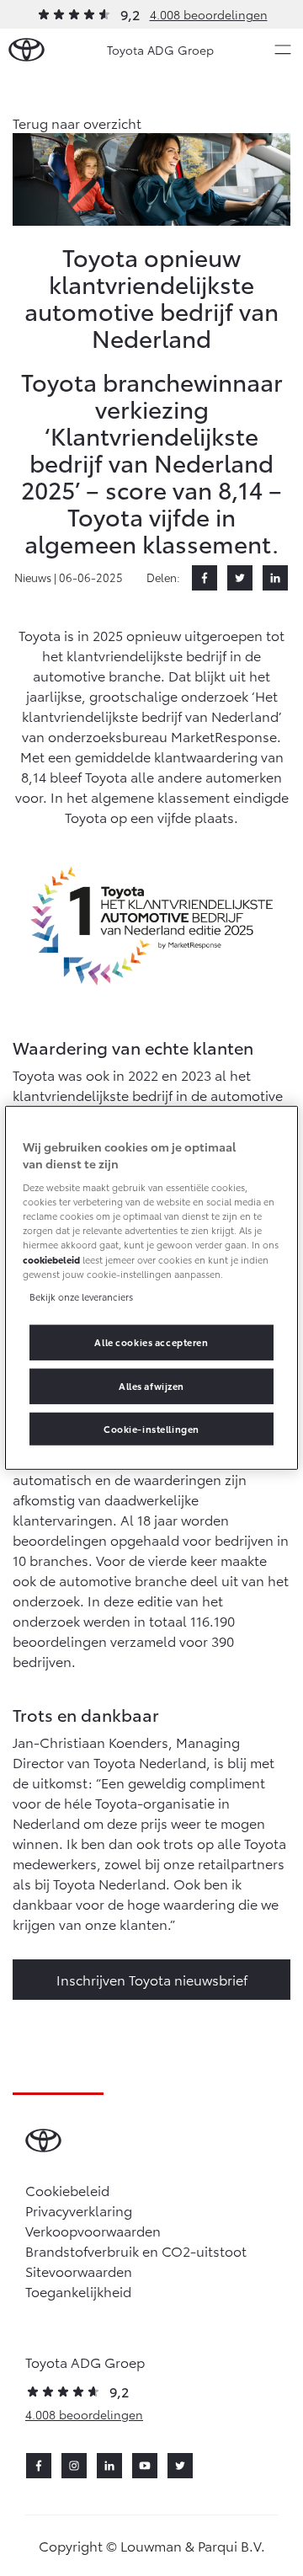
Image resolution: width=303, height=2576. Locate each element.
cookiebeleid (51, 1259)
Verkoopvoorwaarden (93, 2230)
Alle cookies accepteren (151, 1341)
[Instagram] (74, 2466)
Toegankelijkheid (78, 2291)
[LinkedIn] (275, 578)
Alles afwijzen (151, 1385)
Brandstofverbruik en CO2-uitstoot (136, 2250)
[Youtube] (145, 2466)
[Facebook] (205, 578)
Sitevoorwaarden (79, 2271)
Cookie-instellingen (151, 1428)
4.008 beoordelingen (209, 14)
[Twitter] (240, 578)
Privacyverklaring (79, 2210)
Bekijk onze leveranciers (81, 1296)
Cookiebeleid (67, 2190)
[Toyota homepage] (27, 50)
